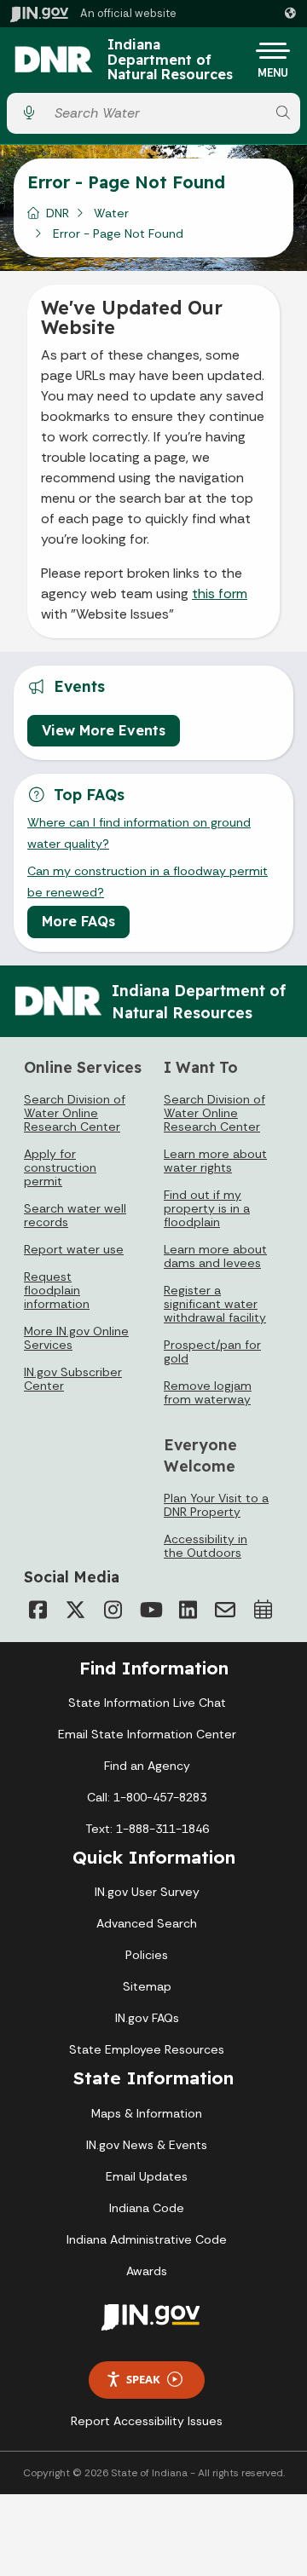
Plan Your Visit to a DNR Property (216, 1505)
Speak (143, 2379)
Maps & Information (147, 2113)
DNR (58, 213)
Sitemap (147, 1986)
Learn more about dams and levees (215, 1256)
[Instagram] (113, 1610)
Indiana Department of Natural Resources (170, 60)
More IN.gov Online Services (76, 1338)
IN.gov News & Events (147, 2145)
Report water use (74, 1249)
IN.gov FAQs (147, 2018)
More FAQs (78, 921)
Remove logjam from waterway (208, 1392)
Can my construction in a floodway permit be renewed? (148, 881)
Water (111, 213)
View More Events (104, 730)
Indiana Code (147, 2208)
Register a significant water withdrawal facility (215, 1304)
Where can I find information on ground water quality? (139, 833)
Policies (147, 1955)
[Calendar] (263, 1610)
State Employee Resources (147, 2049)
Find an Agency (147, 1766)
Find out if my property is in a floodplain (207, 1208)
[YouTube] (150, 1610)
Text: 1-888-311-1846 (147, 1829)
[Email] (225, 1610)
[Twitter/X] (75, 1610)
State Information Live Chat (147, 1703)
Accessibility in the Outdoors (206, 1546)
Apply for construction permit (60, 1167)
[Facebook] (38, 1610)
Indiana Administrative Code (147, 2239)
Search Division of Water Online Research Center (75, 1113)
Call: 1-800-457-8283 (147, 1797)
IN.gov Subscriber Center (73, 1379)
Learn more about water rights (215, 1161)
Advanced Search (147, 1923)
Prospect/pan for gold (212, 1351)
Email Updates (147, 2176)
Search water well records (75, 1215)
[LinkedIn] (188, 1610)
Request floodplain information (57, 1290)
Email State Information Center (147, 1734)
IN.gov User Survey (147, 1892)
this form (220, 594)
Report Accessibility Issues (147, 2421)
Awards (147, 2271)
